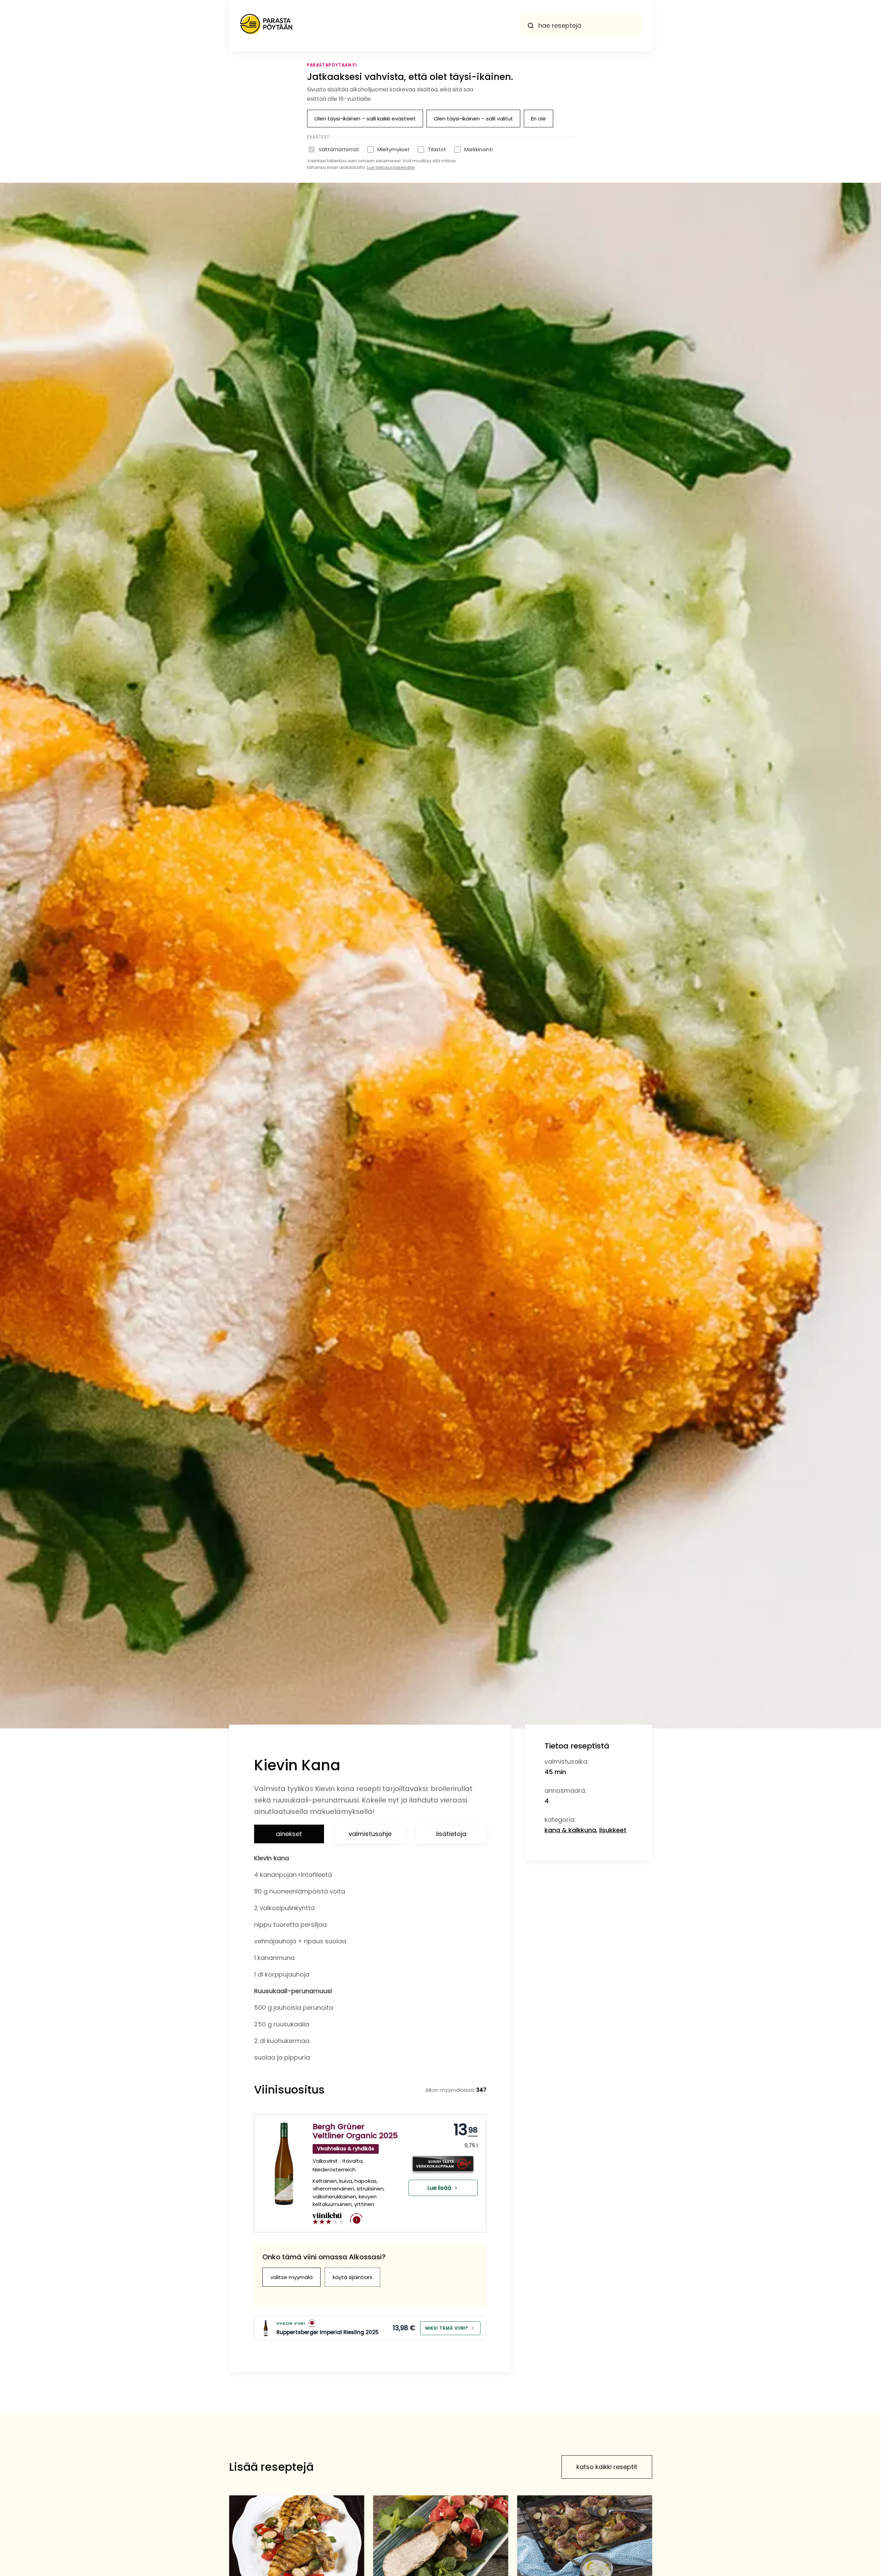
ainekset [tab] (289, 1834)
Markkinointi (478, 150)
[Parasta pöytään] (266, 26)
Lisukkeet (613, 1830)
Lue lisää (439, 2188)
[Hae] (531, 26)
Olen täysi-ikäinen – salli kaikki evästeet (365, 119)
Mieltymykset (393, 150)
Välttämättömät (339, 150)
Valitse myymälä (291, 2277)
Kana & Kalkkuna (570, 1830)
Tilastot (437, 150)
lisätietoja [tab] (451, 1834)
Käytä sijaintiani (352, 2277)
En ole (538, 119)
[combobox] (581, 26)
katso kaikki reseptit (607, 2467)
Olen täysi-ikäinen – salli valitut (473, 119)
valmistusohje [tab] (370, 1834)
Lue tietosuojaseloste (391, 167)
